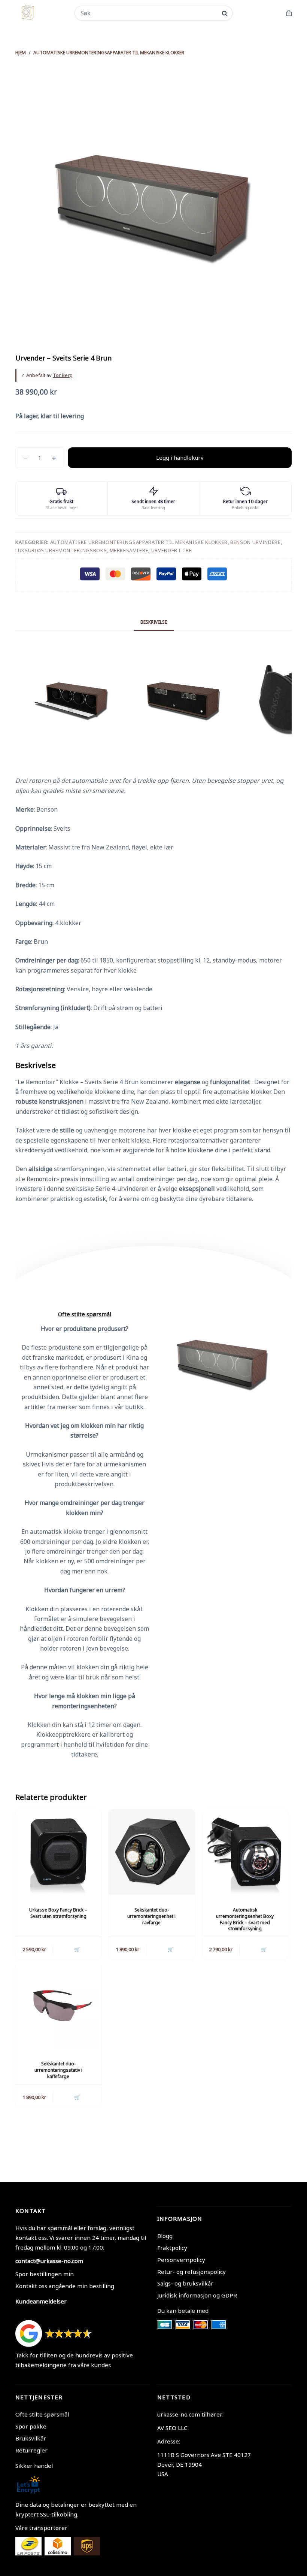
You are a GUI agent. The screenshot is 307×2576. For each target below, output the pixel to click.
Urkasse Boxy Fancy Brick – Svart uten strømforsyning (58, 1913)
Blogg (165, 2236)
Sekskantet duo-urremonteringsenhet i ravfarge (151, 1916)
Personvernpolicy (181, 2260)
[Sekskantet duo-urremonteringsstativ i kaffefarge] (58, 2006)
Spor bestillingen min (45, 2274)
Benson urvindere (255, 542)
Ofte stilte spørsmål (42, 2414)
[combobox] (149, 13)
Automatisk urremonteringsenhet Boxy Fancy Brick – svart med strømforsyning (245, 1919)
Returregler (31, 2450)
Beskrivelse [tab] (154, 622)
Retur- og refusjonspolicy (192, 2272)
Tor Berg (63, 375)
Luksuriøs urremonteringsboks (61, 550)
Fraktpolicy (172, 2248)
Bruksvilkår (31, 2438)
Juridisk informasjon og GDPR (197, 2295)
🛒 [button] (77, 1949)
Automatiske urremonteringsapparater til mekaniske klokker (139, 542)
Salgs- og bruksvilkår (185, 2283)
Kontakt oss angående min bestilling (65, 2286)
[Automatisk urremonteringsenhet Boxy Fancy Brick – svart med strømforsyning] (245, 1852)
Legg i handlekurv (180, 457)
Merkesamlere (129, 550)
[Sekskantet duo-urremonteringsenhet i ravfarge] (151, 1852)
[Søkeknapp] (224, 13)
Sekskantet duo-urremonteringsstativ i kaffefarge (58, 2070)
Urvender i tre (172, 550)
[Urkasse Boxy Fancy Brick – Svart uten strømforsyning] (58, 1852)
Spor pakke (31, 2426)
